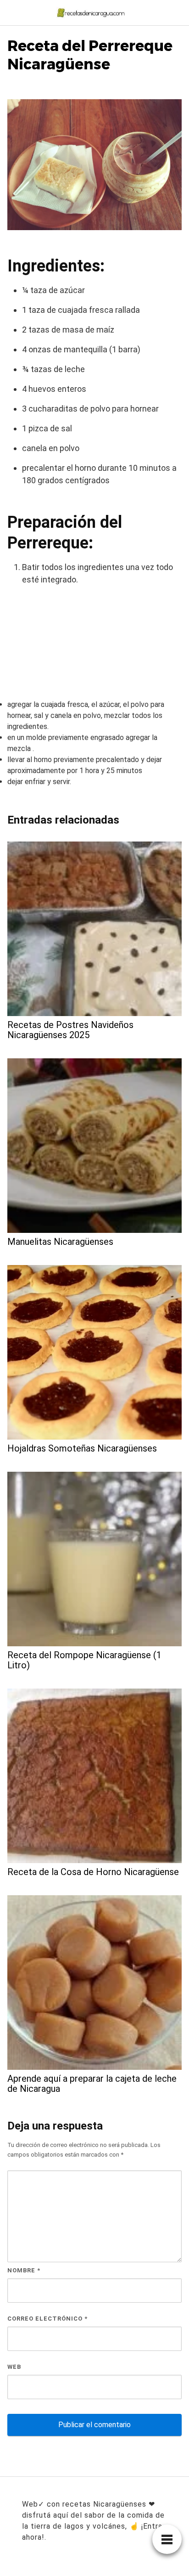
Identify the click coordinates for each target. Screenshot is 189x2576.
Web (14, 2367)
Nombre (24, 2270)
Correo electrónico (47, 2319)
